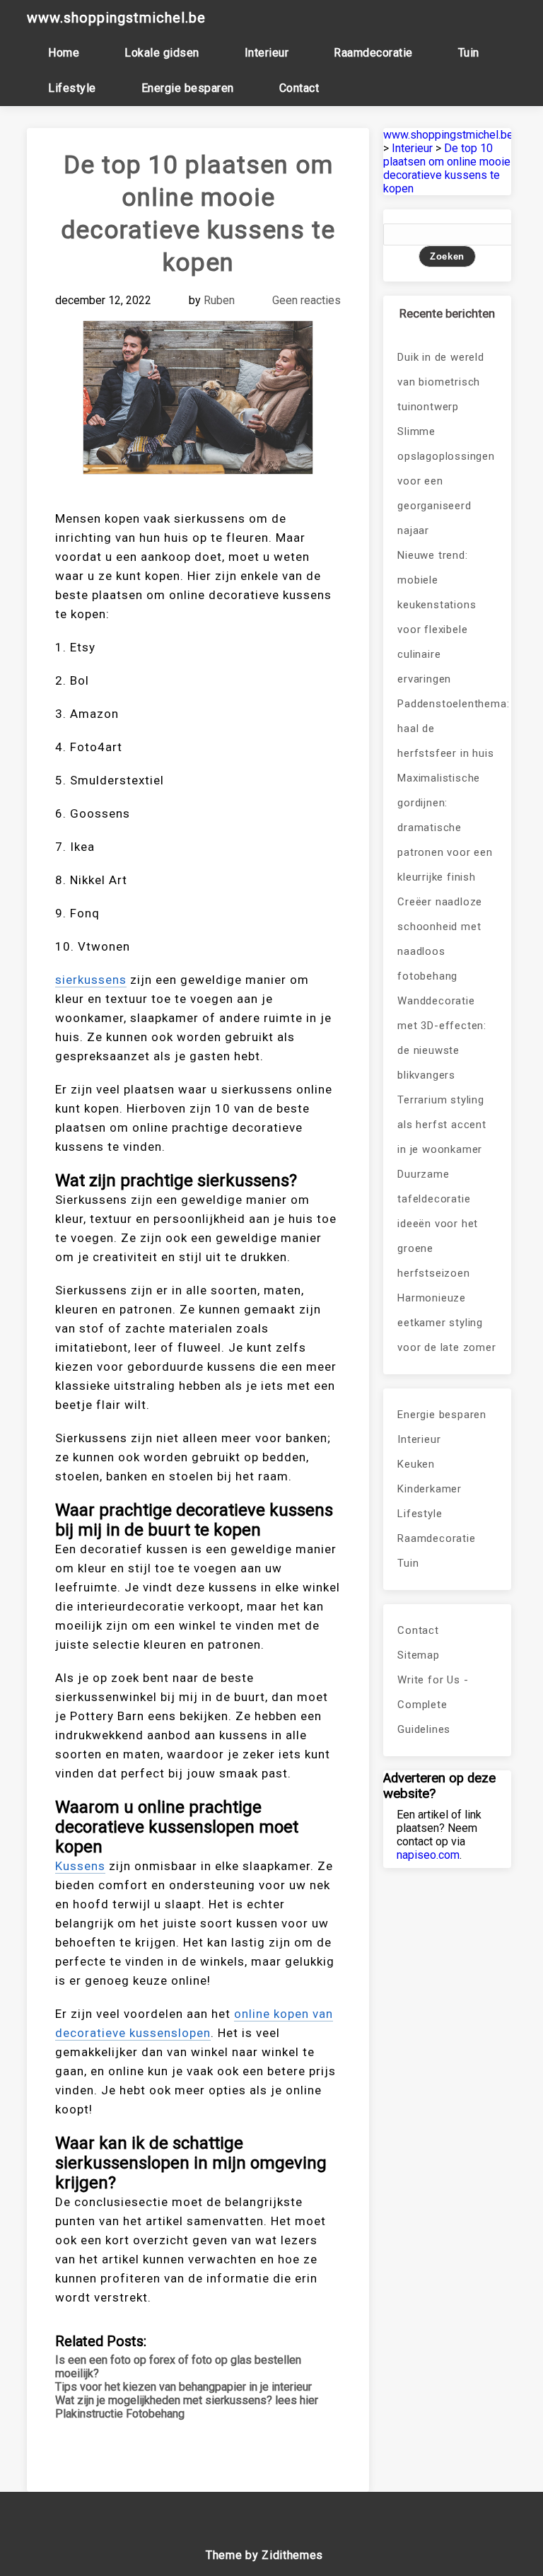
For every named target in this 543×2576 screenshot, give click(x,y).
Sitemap (419, 1655)
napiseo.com (428, 1855)
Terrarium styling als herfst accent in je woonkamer (442, 1125)
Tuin (469, 53)
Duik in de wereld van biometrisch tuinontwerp (441, 382)
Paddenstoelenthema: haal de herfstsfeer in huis (447, 729)
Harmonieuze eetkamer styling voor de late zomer (446, 1323)
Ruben (219, 300)
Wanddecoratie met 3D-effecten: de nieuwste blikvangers (442, 1038)
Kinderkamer (430, 1489)
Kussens (80, 1866)
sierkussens (91, 980)
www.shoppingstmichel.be (116, 18)
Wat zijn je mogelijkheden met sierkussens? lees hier (187, 2400)
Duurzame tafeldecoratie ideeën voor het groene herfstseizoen (438, 1224)
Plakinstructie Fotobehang (120, 2414)
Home (64, 53)
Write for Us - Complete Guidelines (433, 1705)
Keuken (416, 1464)
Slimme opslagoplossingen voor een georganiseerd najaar (446, 481)
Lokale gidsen (162, 53)
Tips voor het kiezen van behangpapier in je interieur (183, 2387)
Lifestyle (72, 88)
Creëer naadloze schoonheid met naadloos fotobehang (440, 939)
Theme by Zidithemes (264, 2555)
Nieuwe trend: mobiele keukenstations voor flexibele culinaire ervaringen (437, 617)
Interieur (267, 53)
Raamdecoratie (373, 53)
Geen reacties (306, 300)
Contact (299, 88)
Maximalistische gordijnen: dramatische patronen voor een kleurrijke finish (445, 828)
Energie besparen (188, 88)
